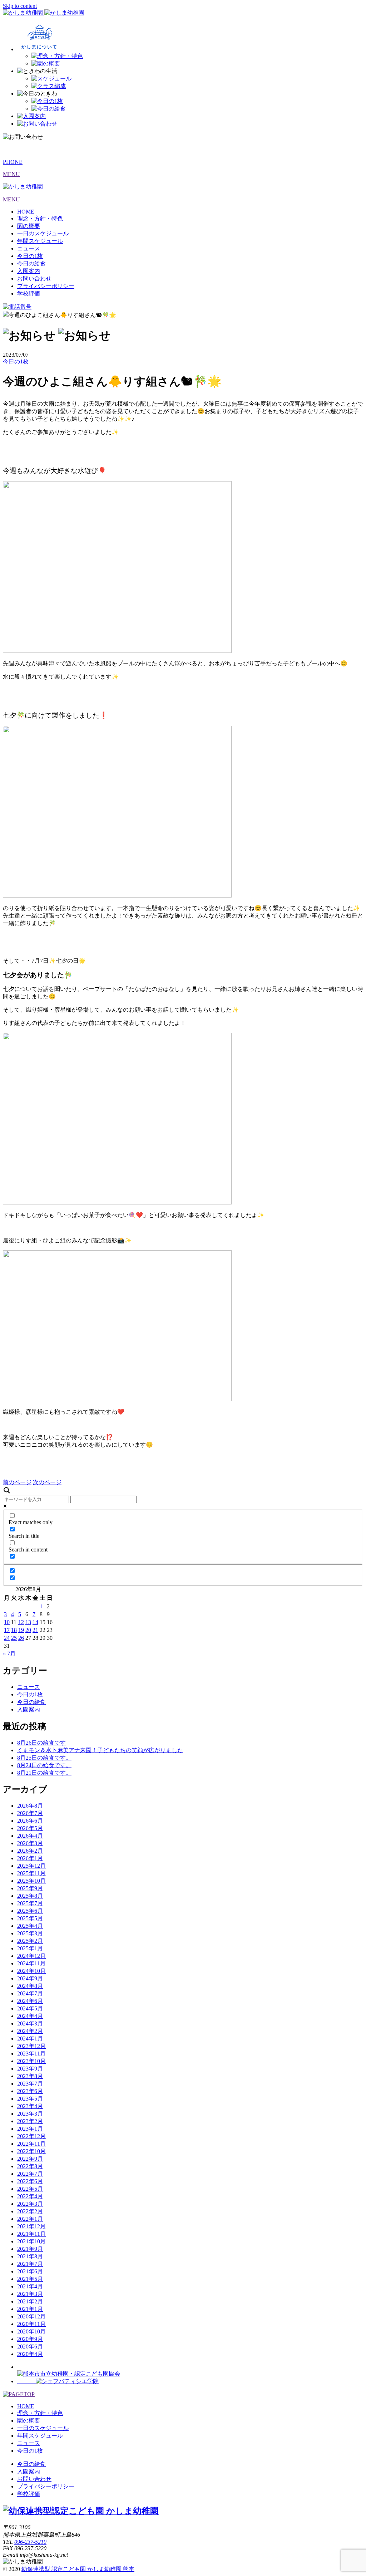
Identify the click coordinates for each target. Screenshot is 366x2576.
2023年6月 (30, 2091)
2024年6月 (30, 2001)
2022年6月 (30, 2181)
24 (7, 1638)
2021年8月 (30, 2256)
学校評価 (29, 294)
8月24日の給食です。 (44, 1765)
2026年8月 (30, 1806)
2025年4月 (30, 1926)
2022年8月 (30, 2166)
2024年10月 (31, 1971)
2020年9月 (30, 2339)
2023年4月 (30, 2106)
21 (35, 1630)
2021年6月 (30, 2271)
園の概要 (29, 226)
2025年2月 (30, 1941)
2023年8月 (30, 2076)
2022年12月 (31, 2136)
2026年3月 (30, 1843)
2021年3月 (30, 2294)
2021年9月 (30, 2249)
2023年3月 (30, 2114)
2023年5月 (30, 2099)
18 (14, 1630)
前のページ (17, 1482)
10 (7, 1622)
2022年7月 (30, 2174)
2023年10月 (31, 2061)
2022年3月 (30, 2204)
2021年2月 (30, 2301)
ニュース (29, 248)
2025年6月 (30, 1911)
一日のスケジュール (43, 233)
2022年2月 (30, 2211)
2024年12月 (31, 1956)
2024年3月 (30, 2023)
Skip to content (20, 6)
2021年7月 (30, 2264)
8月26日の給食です (41, 1743)
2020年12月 (31, 2316)
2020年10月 (31, 2331)
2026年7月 (30, 1813)
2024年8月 (30, 1986)
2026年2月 (30, 1851)
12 (21, 1622)
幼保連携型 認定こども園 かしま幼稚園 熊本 (78, 2569)
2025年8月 (30, 1896)
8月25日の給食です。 (44, 1758)
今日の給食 (31, 263)
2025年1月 (30, 1948)
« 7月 (9, 1654)
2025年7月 (30, 1903)
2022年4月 (30, 2196)
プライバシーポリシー (46, 286)
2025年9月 (30, 1888)
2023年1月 (30, 2129)
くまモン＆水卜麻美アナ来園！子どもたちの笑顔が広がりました (100, 1750)
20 (28, 1630)
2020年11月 (31, 2324)
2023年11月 (31, 2054)
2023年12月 (31, 2046)
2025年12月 (31, 1866)
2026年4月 (30, 1836)
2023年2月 (30, 2121)
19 (21, 1630)
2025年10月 (31, 1881)
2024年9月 (30, 1978)
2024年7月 (30, 1993)
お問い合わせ (34, 278)
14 (35, 1622)
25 (14, 1638)
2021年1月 (30, 2309)
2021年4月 (30, 2286)
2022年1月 (30, 2219)
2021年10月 (31, 2241)
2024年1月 (30, 2039)
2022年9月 (30, 2159)
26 (21, 1638)
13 (28, 1622)
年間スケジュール (40, 241)
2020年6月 (30, 2347)
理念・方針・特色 (40, 218)
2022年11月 (31, 2144)
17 (7, 1630)
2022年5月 (30, 2189)
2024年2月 (30, 2031)
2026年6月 (30, 1821)
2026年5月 (30, 1828)
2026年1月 (30, 1858)
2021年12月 (31, 2226)
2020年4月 (30, 2354)
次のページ (47, 1482)
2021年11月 (31, 2234)
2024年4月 (30, 2016)
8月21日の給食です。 (44, 1773)
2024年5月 (30, 2008)
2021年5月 (30, 2279)
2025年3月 (30, 1933)
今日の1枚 (30, 256)
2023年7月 (30, 2084)
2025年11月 (31, 1873)
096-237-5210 (30, 2542)
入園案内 (29, 271)
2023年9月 (30, 2069)
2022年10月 (31, 2151)
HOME (26, 212)
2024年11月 (31, 1963)
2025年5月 (30, 1918)
